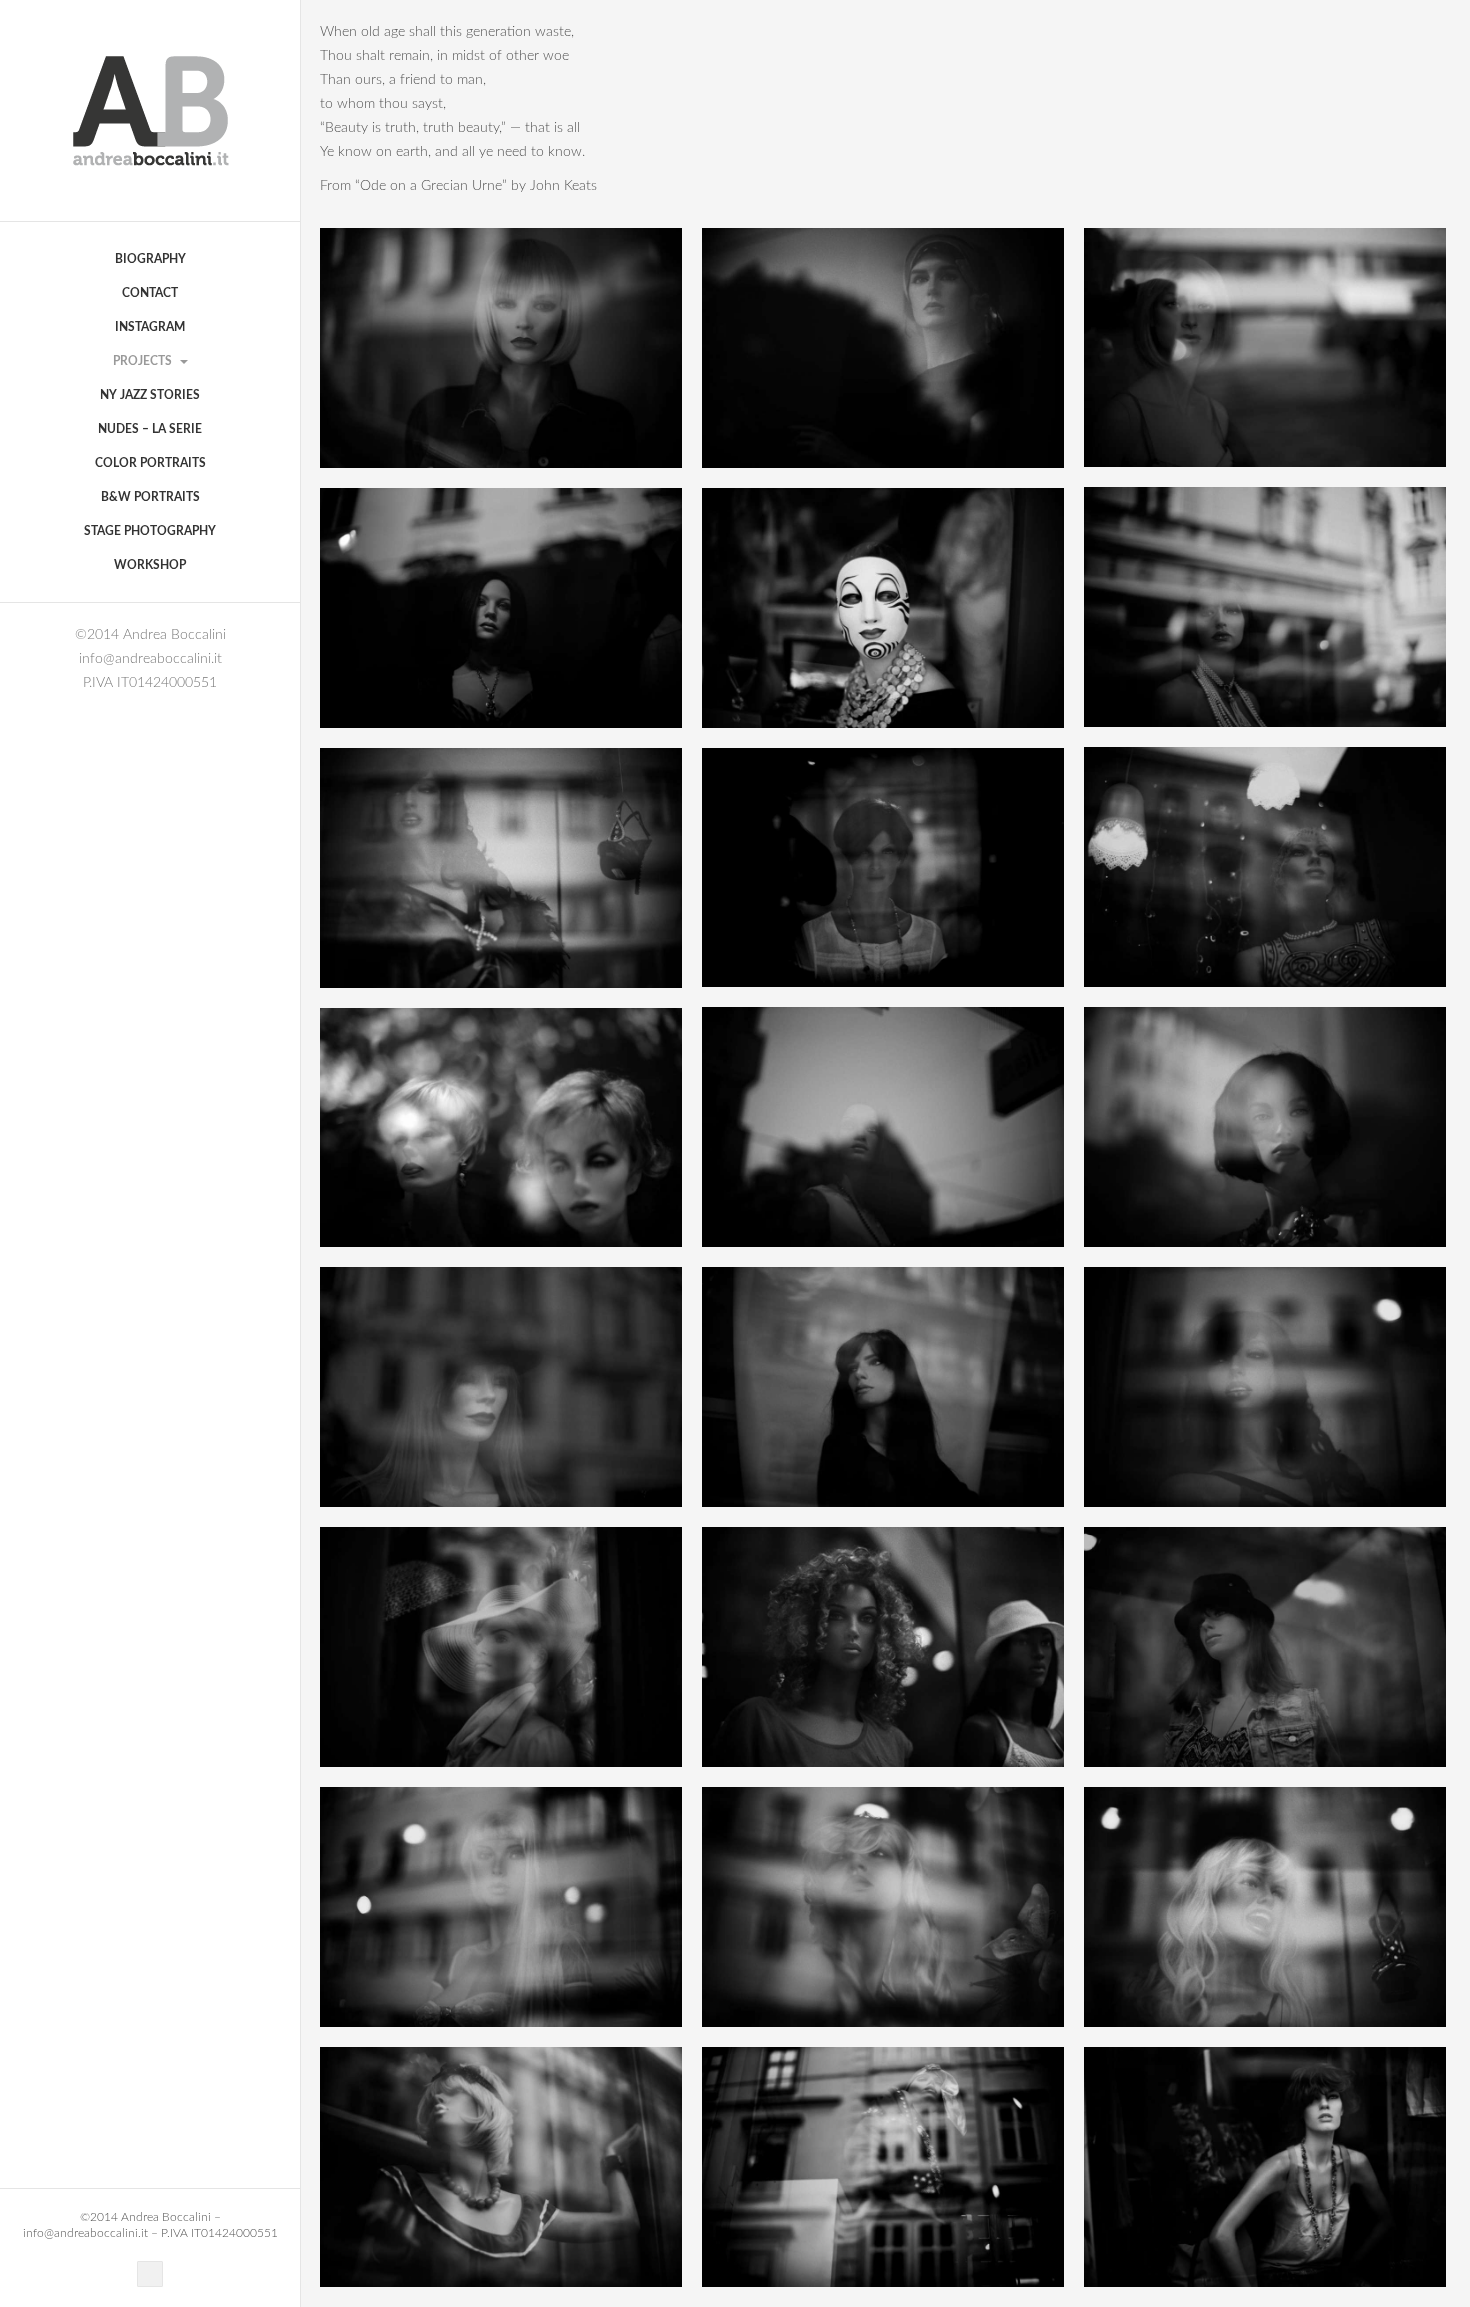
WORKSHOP (150, 565)
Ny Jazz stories (150, 395)
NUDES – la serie (150, 429)
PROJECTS (144, 361)
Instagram (150, 327)
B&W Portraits (150, 497)
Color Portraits (150, 463)
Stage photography (150, 531)
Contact (150, 293)
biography (150, 259)
